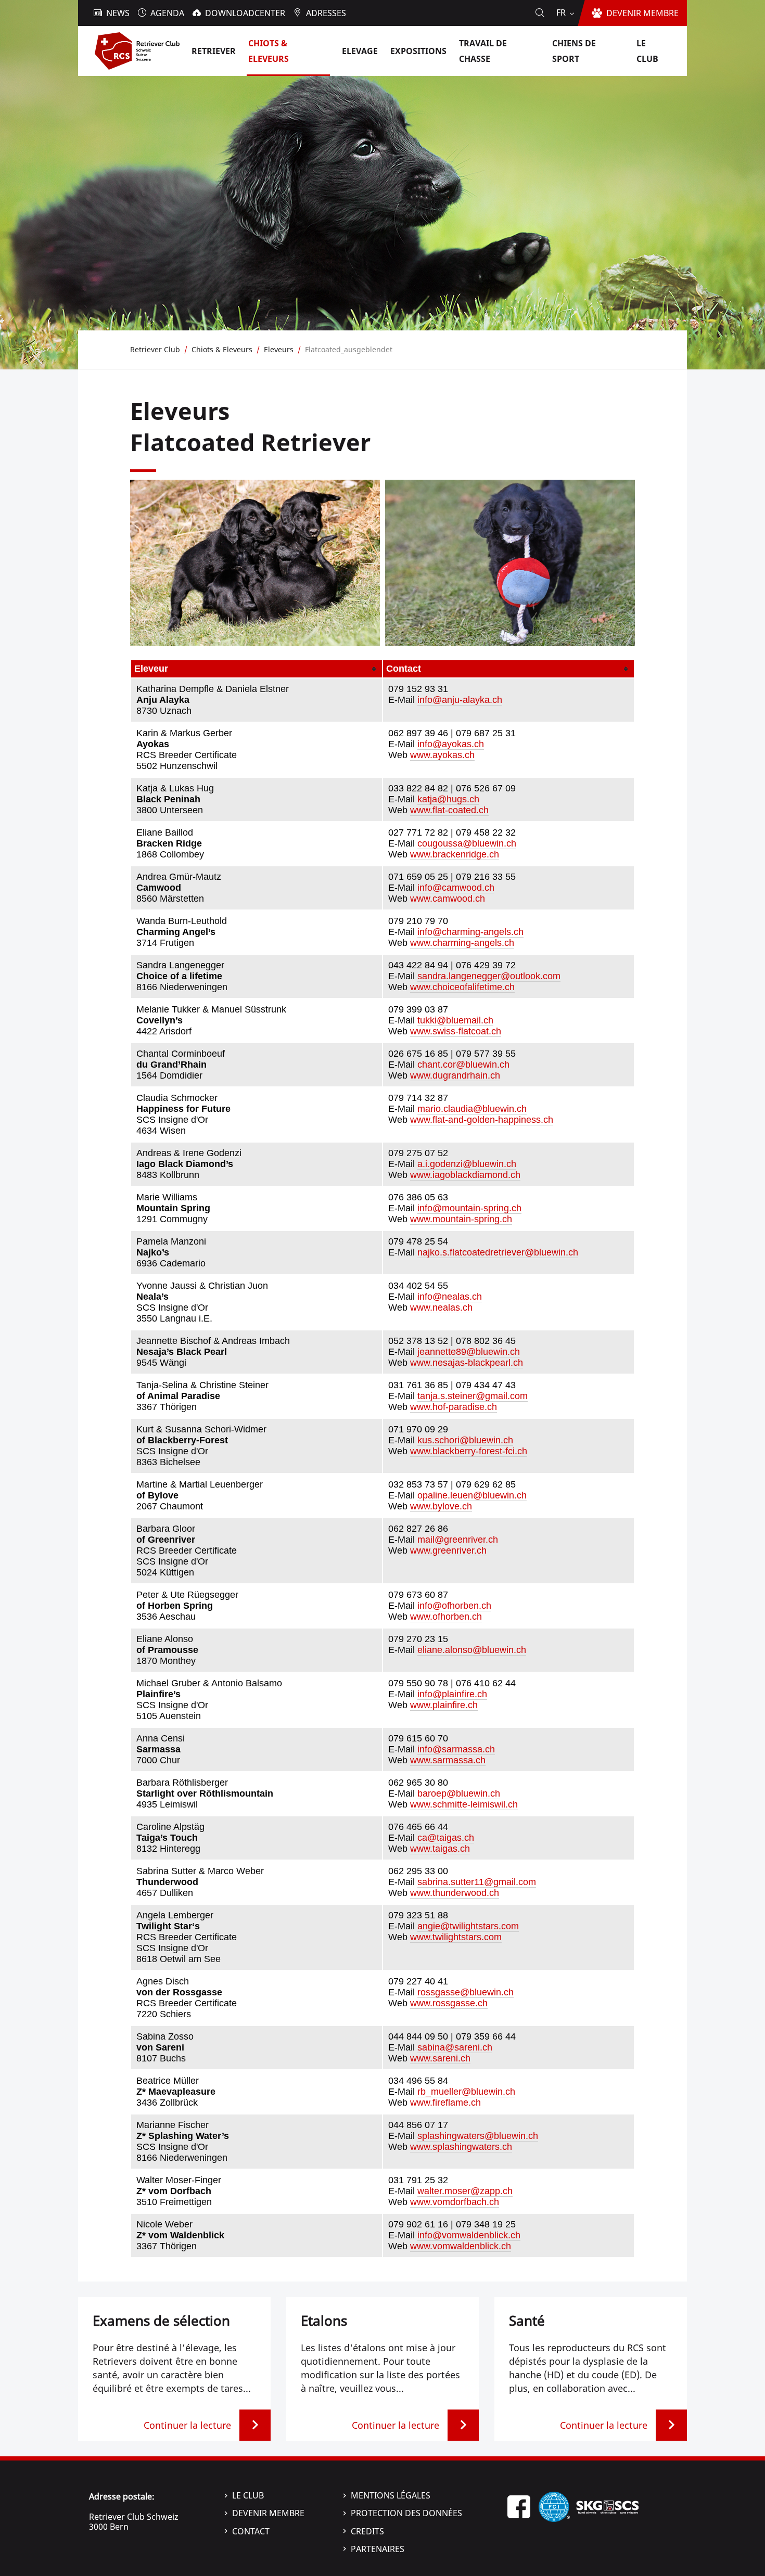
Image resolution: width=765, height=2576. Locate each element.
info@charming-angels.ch (470, 932)
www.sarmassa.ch (448, 1760)
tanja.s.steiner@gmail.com (473, 1396)
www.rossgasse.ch (449, 2003)
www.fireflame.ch (445, 2103)
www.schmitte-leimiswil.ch (464, 1804)
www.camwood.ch (448, 899)
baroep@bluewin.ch (459, 1793)
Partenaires (378, 2549)
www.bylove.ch (441, 1506)
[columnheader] (257, 669)
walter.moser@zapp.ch (465, 2191)
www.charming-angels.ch (462, 943)
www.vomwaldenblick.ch (461, 2246)
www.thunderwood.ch (455, 1893)
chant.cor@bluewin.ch (463, 1065)
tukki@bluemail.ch (455, 1020)
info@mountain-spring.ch (469, 1208)
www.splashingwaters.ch (461, 2147)
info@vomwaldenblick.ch (469, 2235)
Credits (367, 2531)
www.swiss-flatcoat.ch (456, 1031)
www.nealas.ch (441, 1308)
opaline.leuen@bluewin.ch (472, 1495)
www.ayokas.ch (442, 755)
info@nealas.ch (450, 1297)
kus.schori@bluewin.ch (465, 1440)
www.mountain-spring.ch (461, 1219)
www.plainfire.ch (444, 1705)
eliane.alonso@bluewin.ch (472, 1650)
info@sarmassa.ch (456, 1749)
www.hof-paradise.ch (454, 1407)
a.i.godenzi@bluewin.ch (467, 1164)
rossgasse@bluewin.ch (466, 1992)
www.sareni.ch (440, 2058)
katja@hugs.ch (448, 799)
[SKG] (607, 2506)
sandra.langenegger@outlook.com (489, 976)
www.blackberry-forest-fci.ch (469, 1451)
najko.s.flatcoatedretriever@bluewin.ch (498, 1252)
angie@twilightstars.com (468, 1926)
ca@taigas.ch (446, 1838)
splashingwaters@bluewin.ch (478, 2136)
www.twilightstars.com (456, 1937)
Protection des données (406, 2513)
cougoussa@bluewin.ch (467, 843)
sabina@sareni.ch (455, 2047)
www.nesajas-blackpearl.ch (467, 1363)
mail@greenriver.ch (458, 1540)
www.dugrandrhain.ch (455, 1075)
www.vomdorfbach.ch (455, 2202)
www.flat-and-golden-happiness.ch (482, 1120)
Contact (251, 2531)
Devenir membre (268, 2513)
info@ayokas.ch (451, 744)
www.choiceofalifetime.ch (462, 987)
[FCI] (554, 2506)
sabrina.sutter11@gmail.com (477, 1882)
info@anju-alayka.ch (460, 700)
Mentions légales (391, 2495)
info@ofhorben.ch (454, 1606)
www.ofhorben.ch (446, 1617)
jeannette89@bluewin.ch (469, 1352)
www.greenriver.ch (448, 1550)
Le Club (248, 2495)
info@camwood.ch (456, 888)
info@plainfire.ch (452, 1694)
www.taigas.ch (440, 1849)
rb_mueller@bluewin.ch (466, 2092)
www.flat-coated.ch (449, 810)
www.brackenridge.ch (455, 854)
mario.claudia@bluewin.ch (472, 1109)
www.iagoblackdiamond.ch (465, 1175)
